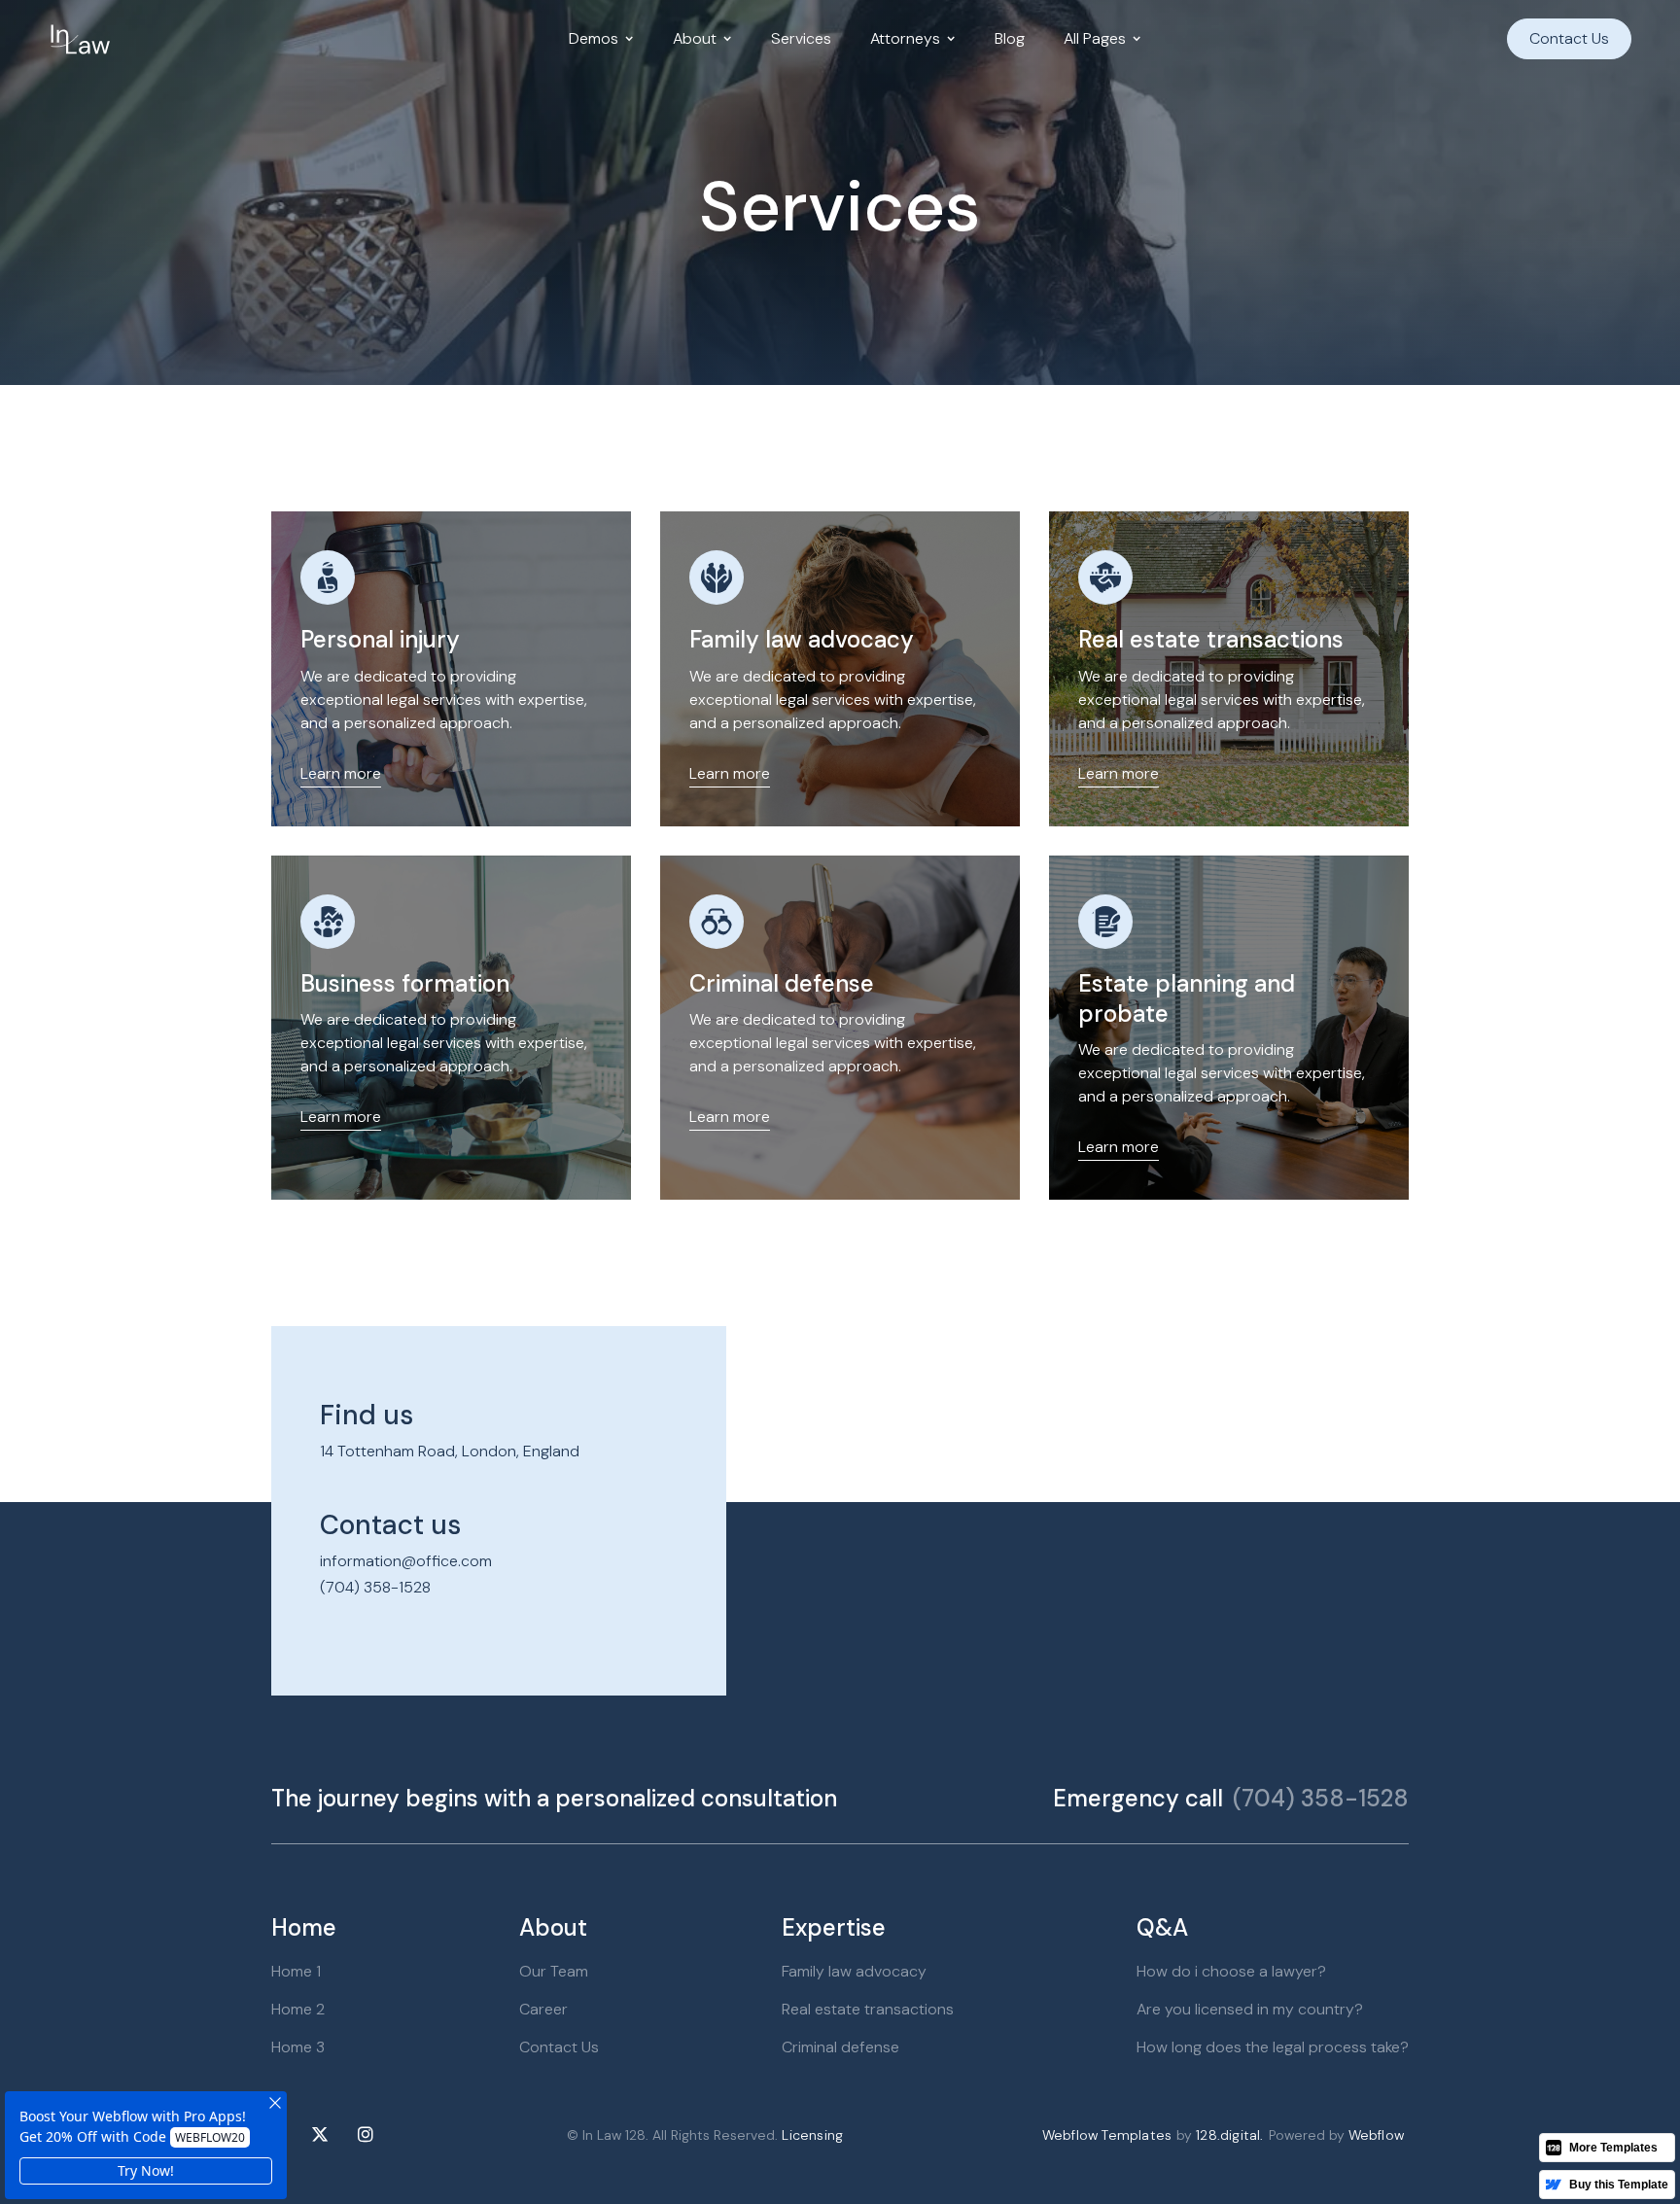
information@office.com (406, 1561)
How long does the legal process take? (1273, 2047)
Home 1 (296, 1971)
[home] (80, 39)
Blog (1010, 38)
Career (543, 2009)
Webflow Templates (1107, 2135)
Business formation (405, 983)
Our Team (554, 1971)
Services (801, 38)
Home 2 (298, 2009)
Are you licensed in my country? (1250, 2009)
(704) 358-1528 (375, 1587)
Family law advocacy (802, 639)
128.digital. (1229, 2135)
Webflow (1376, 2135)
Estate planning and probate (1187, 998)
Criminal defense (782, 983)
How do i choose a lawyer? (1231, 1971)
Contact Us (1569, 38)
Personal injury (380, 639)
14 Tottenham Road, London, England (450, 1451)
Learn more (341, 774)
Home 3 (298, 2047)
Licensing (812, 2135)
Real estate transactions (1211, 639)
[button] (601, 39)
